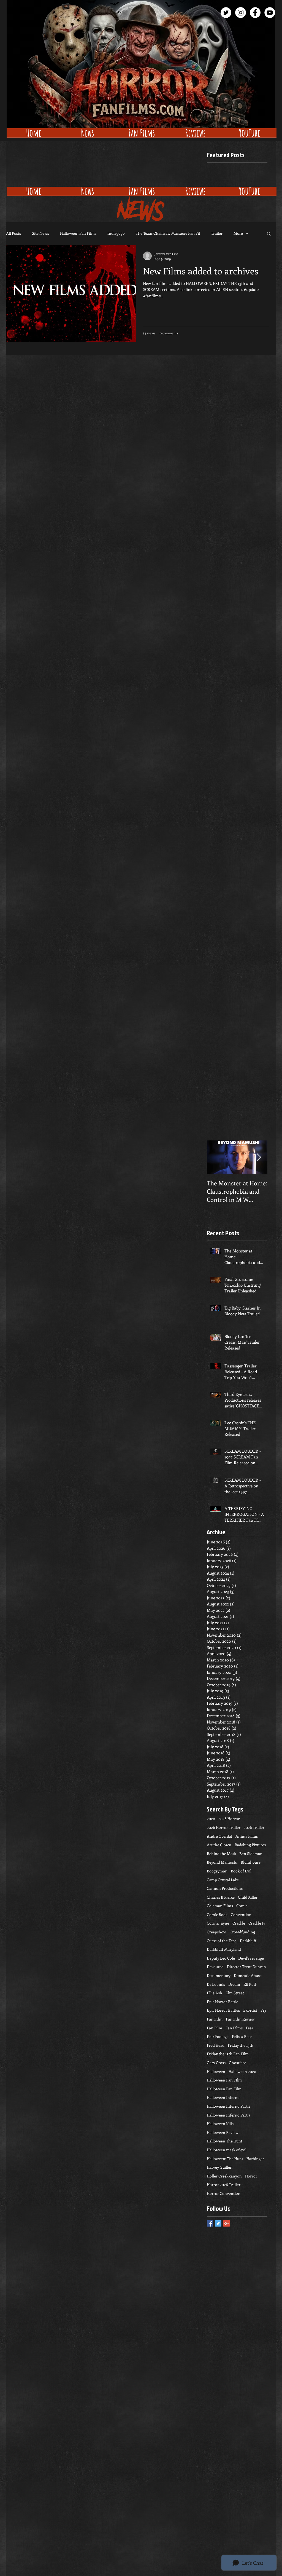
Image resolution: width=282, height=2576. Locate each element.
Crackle (239, 1923)
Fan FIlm (215, 2019)
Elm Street (235, 1993)
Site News (40, 233)
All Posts (13, 233)
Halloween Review (223, 2132)
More (238, 233)
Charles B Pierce (221, 1897)
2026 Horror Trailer (224, 1827)
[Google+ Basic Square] (227, 2223)
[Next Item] (259, 1157)
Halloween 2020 (242, 2071)
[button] (269, 234)
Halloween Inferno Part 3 (229, 2115)
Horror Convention (224, 2193)
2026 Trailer (254, 1827)
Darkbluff (248, 1941)
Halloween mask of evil (227, 2150)
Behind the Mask (221, 1854)
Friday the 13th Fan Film (228, 2054)
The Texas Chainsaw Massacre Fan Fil (168, 233)
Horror (251, 2176)
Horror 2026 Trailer (224, 2184)
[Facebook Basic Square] (210, 2223)
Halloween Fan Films (78, 233)
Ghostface (238, 2063)
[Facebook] (255, 13)
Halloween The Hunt (225, 2141)
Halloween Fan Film (224, 2089)
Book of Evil (241, 1871)
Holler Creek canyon (224, 2176)
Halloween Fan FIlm (224, 2080)
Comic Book (217, 1914)
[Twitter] (226, 13)
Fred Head (216, 2045)
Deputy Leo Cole (221, 1958)
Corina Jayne (218, 1923)
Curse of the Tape (222, 1941)
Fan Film (215, 2028)
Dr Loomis (216, 1984)
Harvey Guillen (220, 2167)
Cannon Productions (225, 1888)
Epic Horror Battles (223, 2010)
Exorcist (250, 2010)
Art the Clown (219, 1845)
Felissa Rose (242, 2036)
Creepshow (217, 1932)
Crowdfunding (242, 1932)
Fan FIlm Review (240, 2019)
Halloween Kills (220, 2124)
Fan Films (234, 2028)
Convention (241, 1914)
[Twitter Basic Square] (218, 2223)
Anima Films (247, 1836)
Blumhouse (251, 1862)
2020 (211, 1819)
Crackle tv (257, 1923)
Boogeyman (217, 1871)
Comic (242, 1906)
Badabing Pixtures (250, 1845)
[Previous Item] (216, 1157)
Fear (250, 2028)
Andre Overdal (219, 1836)
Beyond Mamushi (222, 1862)
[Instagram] (241, 13)
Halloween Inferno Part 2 (229, 2106)
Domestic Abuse (248, 1975)
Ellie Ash (215, 1993)
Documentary (219, 1975)
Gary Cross (216, 2063)
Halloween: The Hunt (225, 2159)
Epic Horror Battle (223, 2002)
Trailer (217, 233)
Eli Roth (250, 1984)
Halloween (216, 2071)
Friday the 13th (241, 2045)
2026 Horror (229, 1819)
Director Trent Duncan (246, 1967)
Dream (234, 1984)
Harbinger (255, 2159)
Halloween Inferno (223, 2097)
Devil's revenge (251, 1958)
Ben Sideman (251, 1854)
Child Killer (248, 1897)
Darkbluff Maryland (224, 1949)
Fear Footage (218, 2036)
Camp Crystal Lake (223, 1880)
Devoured (215, 1967)
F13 (263, 2010)
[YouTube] (270, 13)
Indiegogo (116, 233)
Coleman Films (220, 1906)
